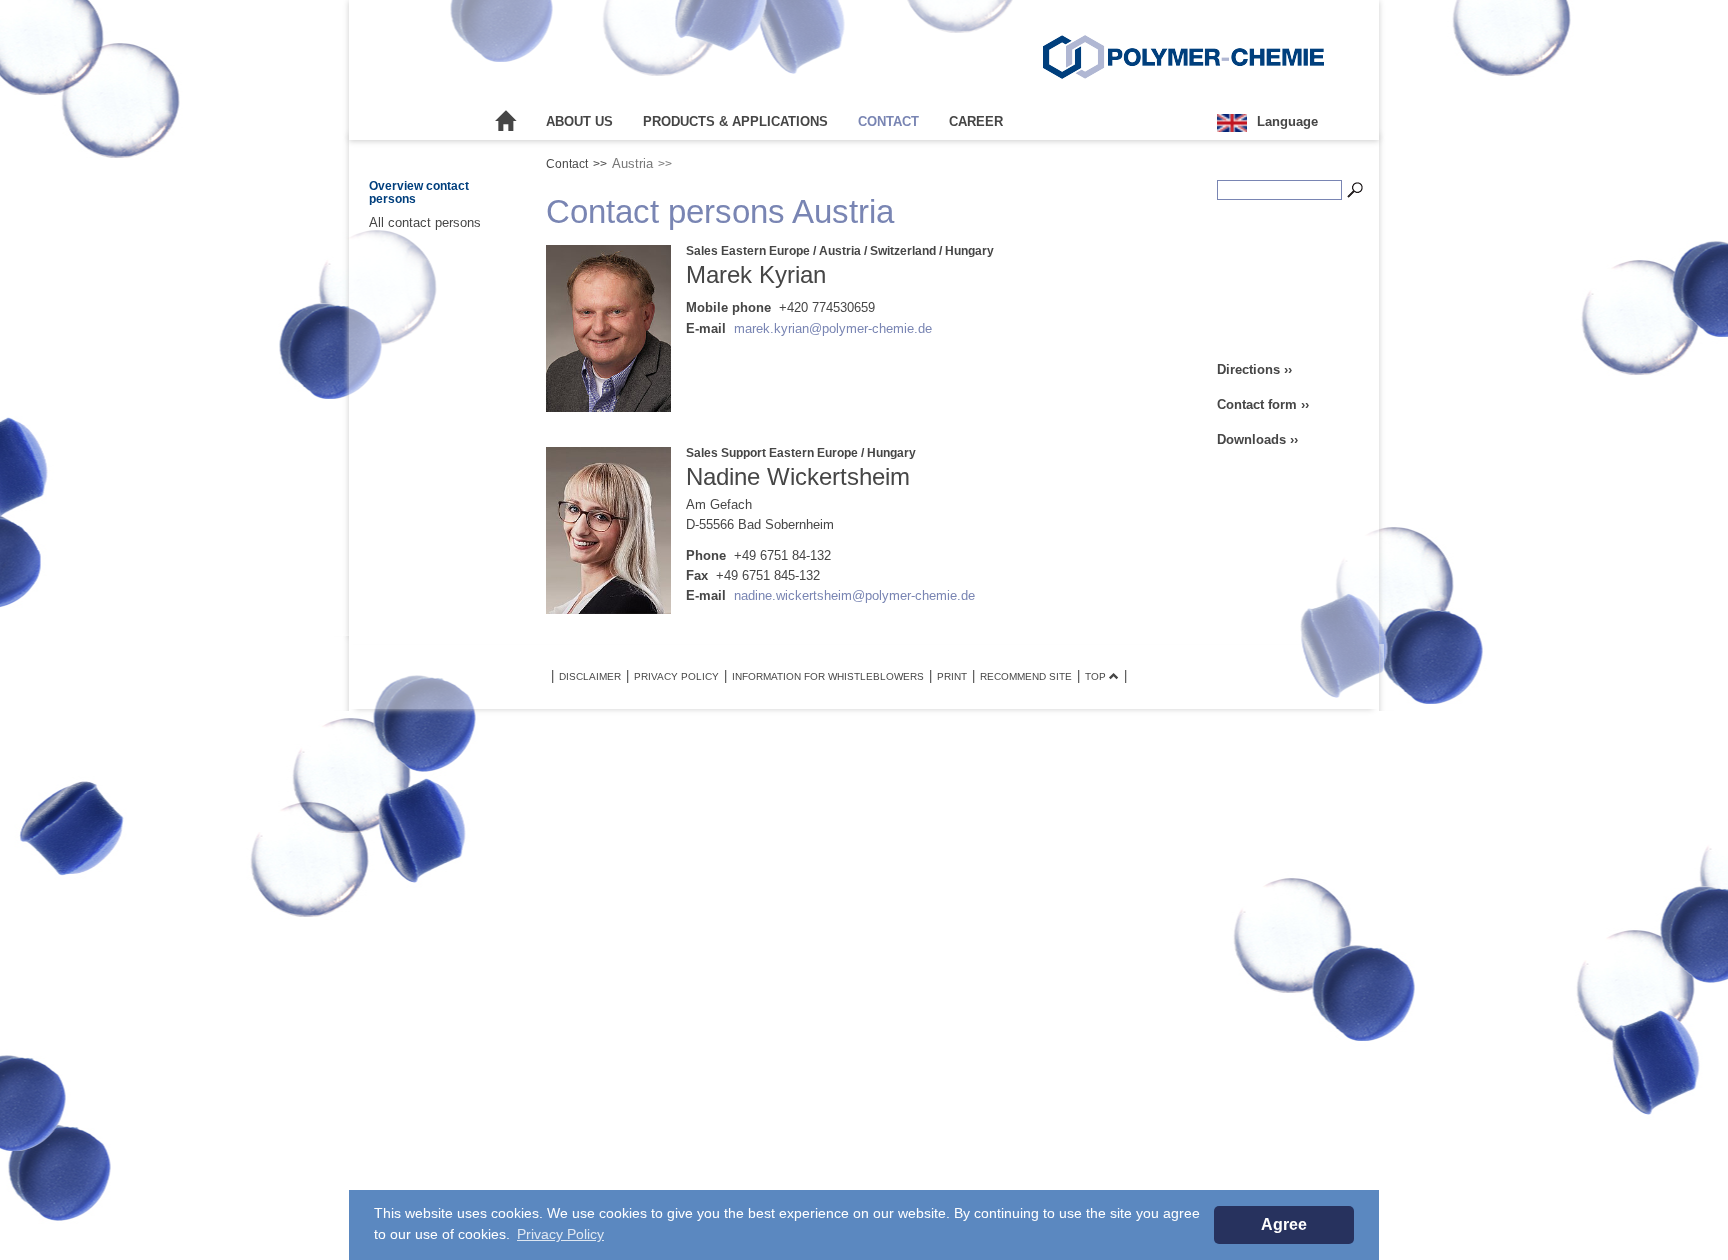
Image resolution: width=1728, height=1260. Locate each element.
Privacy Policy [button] (560, 1234)
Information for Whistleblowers (828, 676)
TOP (1097, 676)
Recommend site (1026, 676)
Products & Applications (735, 121)
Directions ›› (1254, 369)
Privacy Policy (676, 676)
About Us (579, 121)
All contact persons (425, 222)
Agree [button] (1284, 1224)
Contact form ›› (1263, 404)
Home (506, 122)
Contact (888, 121)
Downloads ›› (1257, 439)
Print (952, 676)
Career (976, 121)
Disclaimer (590, 676)
